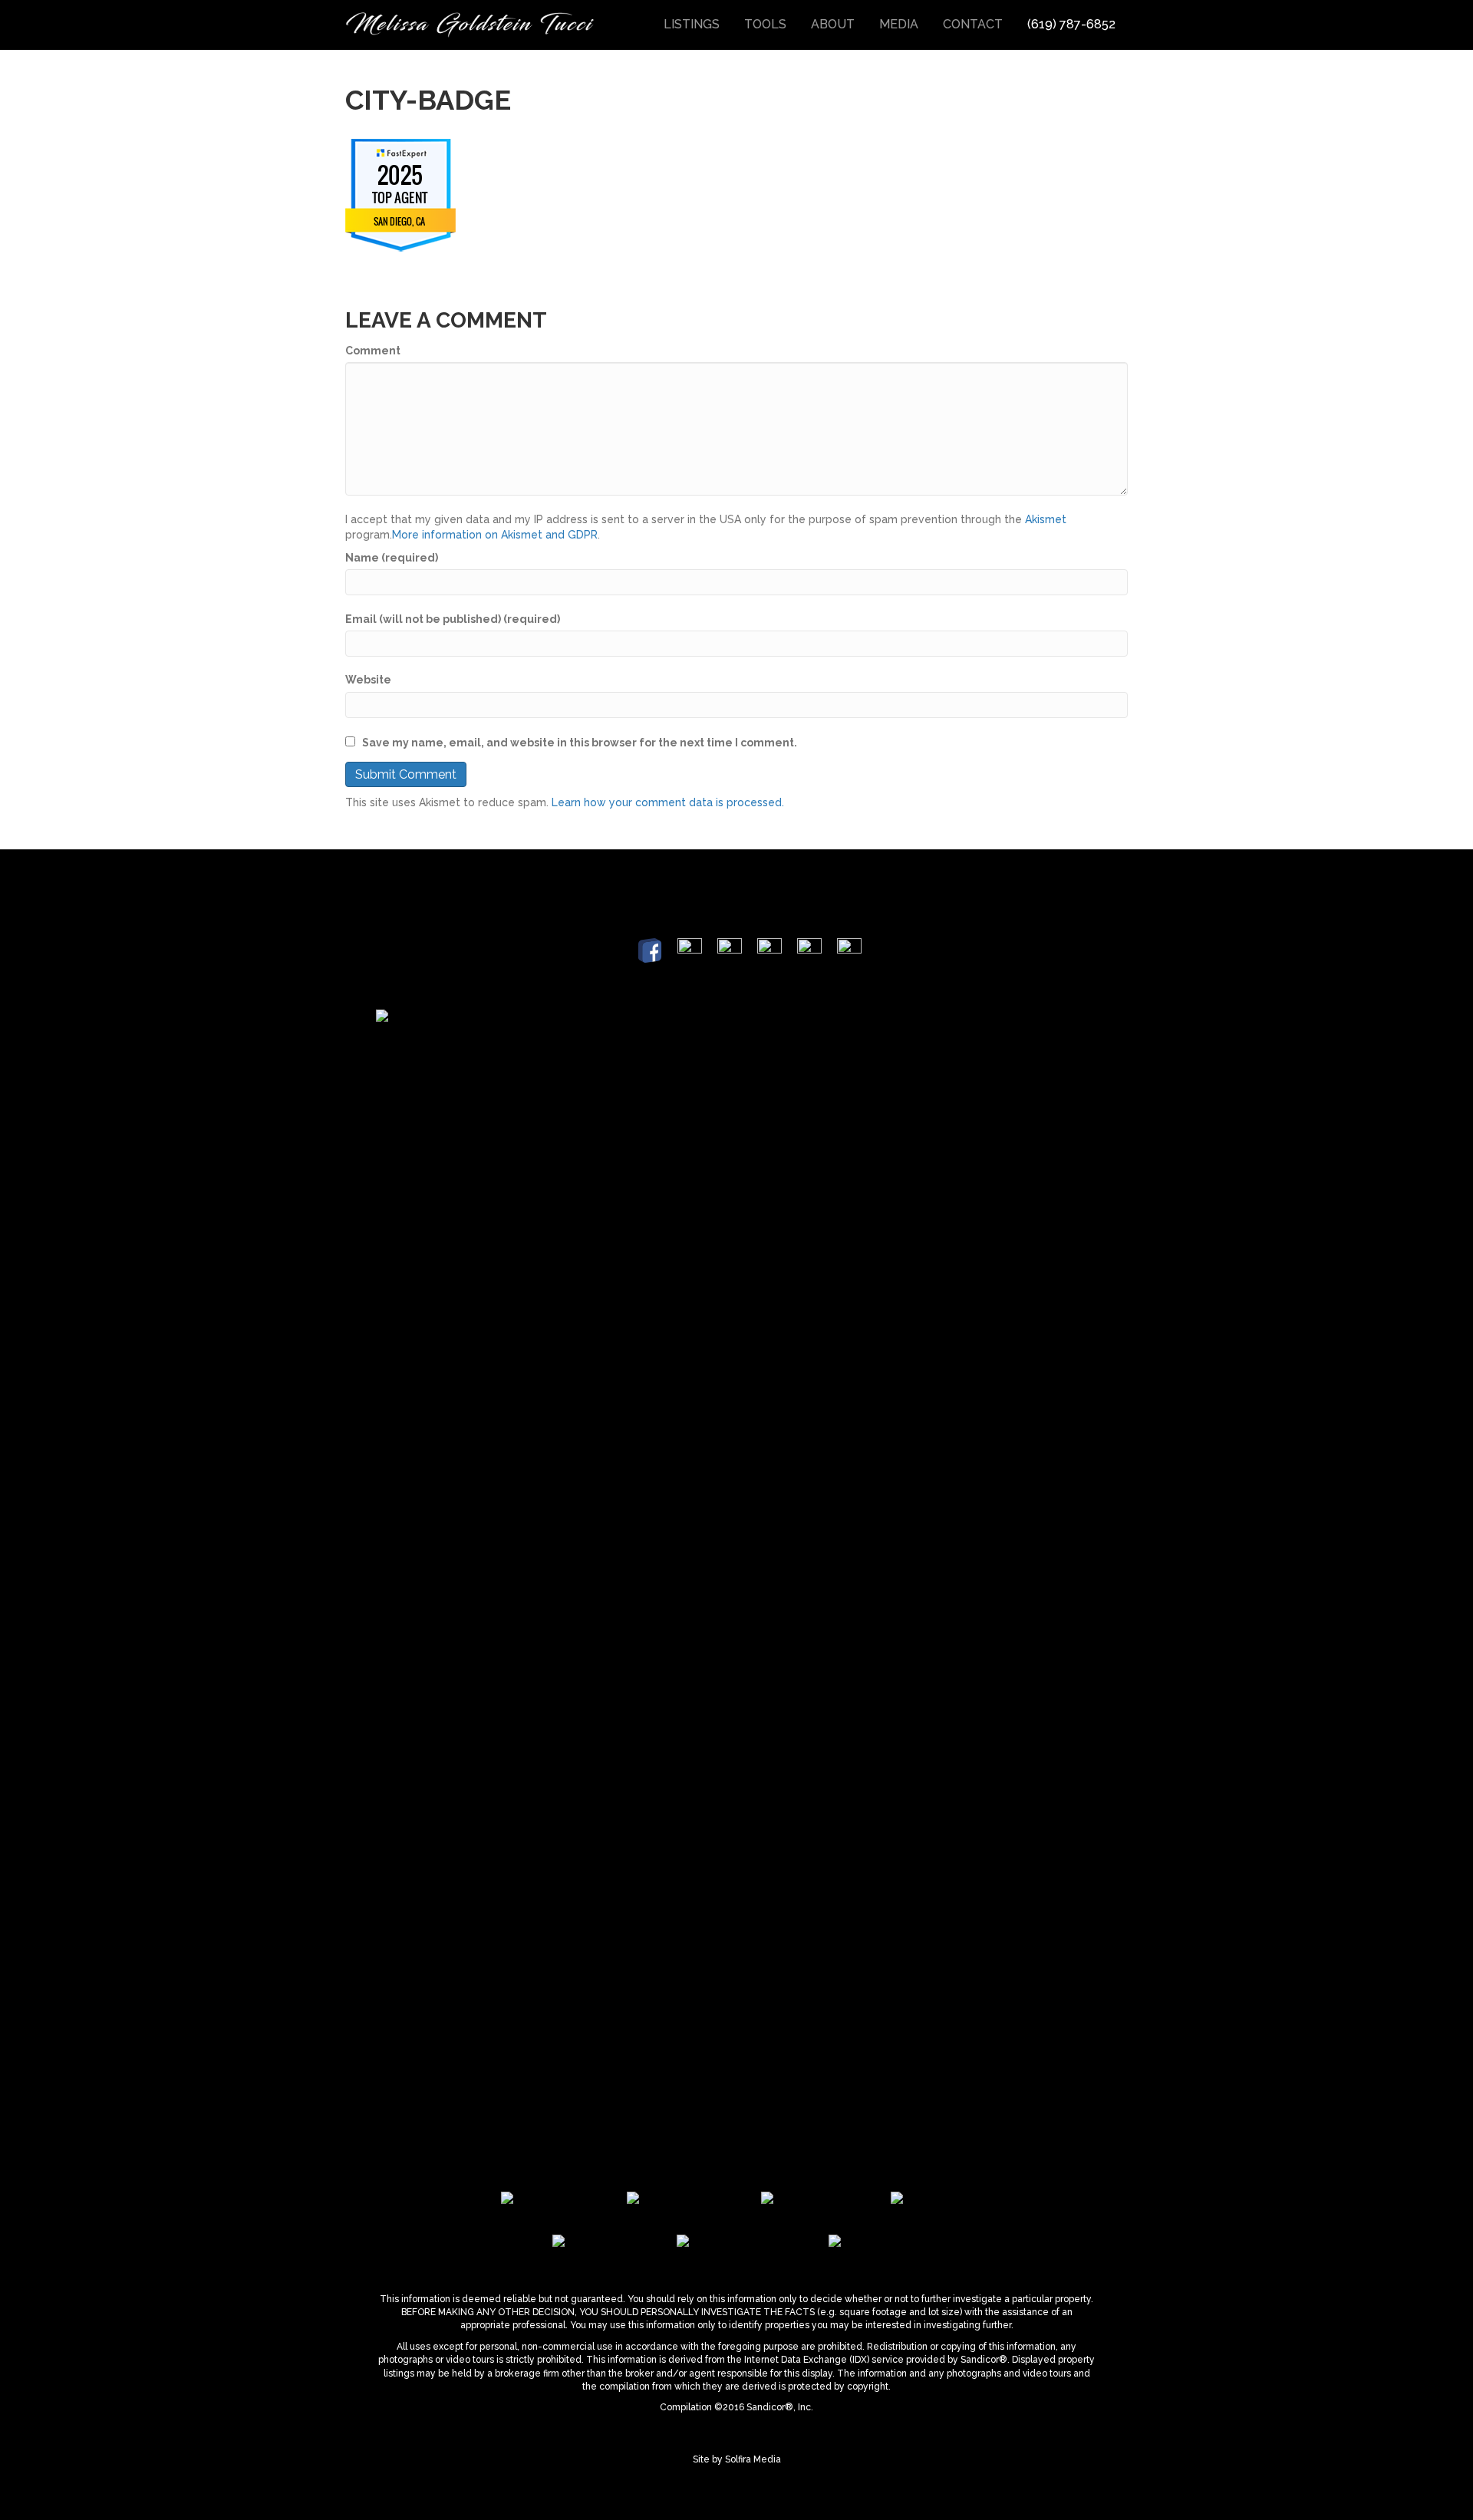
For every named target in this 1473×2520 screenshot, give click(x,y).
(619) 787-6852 (1071, 24)
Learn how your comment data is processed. (668, 802)
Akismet (1046, 519)
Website (368, 680)
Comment (373, 351)
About (833, 24)
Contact (973, 24)
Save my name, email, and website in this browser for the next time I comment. (580, 743)
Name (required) (392, 558)
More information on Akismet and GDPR (495, 535)
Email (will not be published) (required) (453, 619)
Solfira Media (753, 2459)
